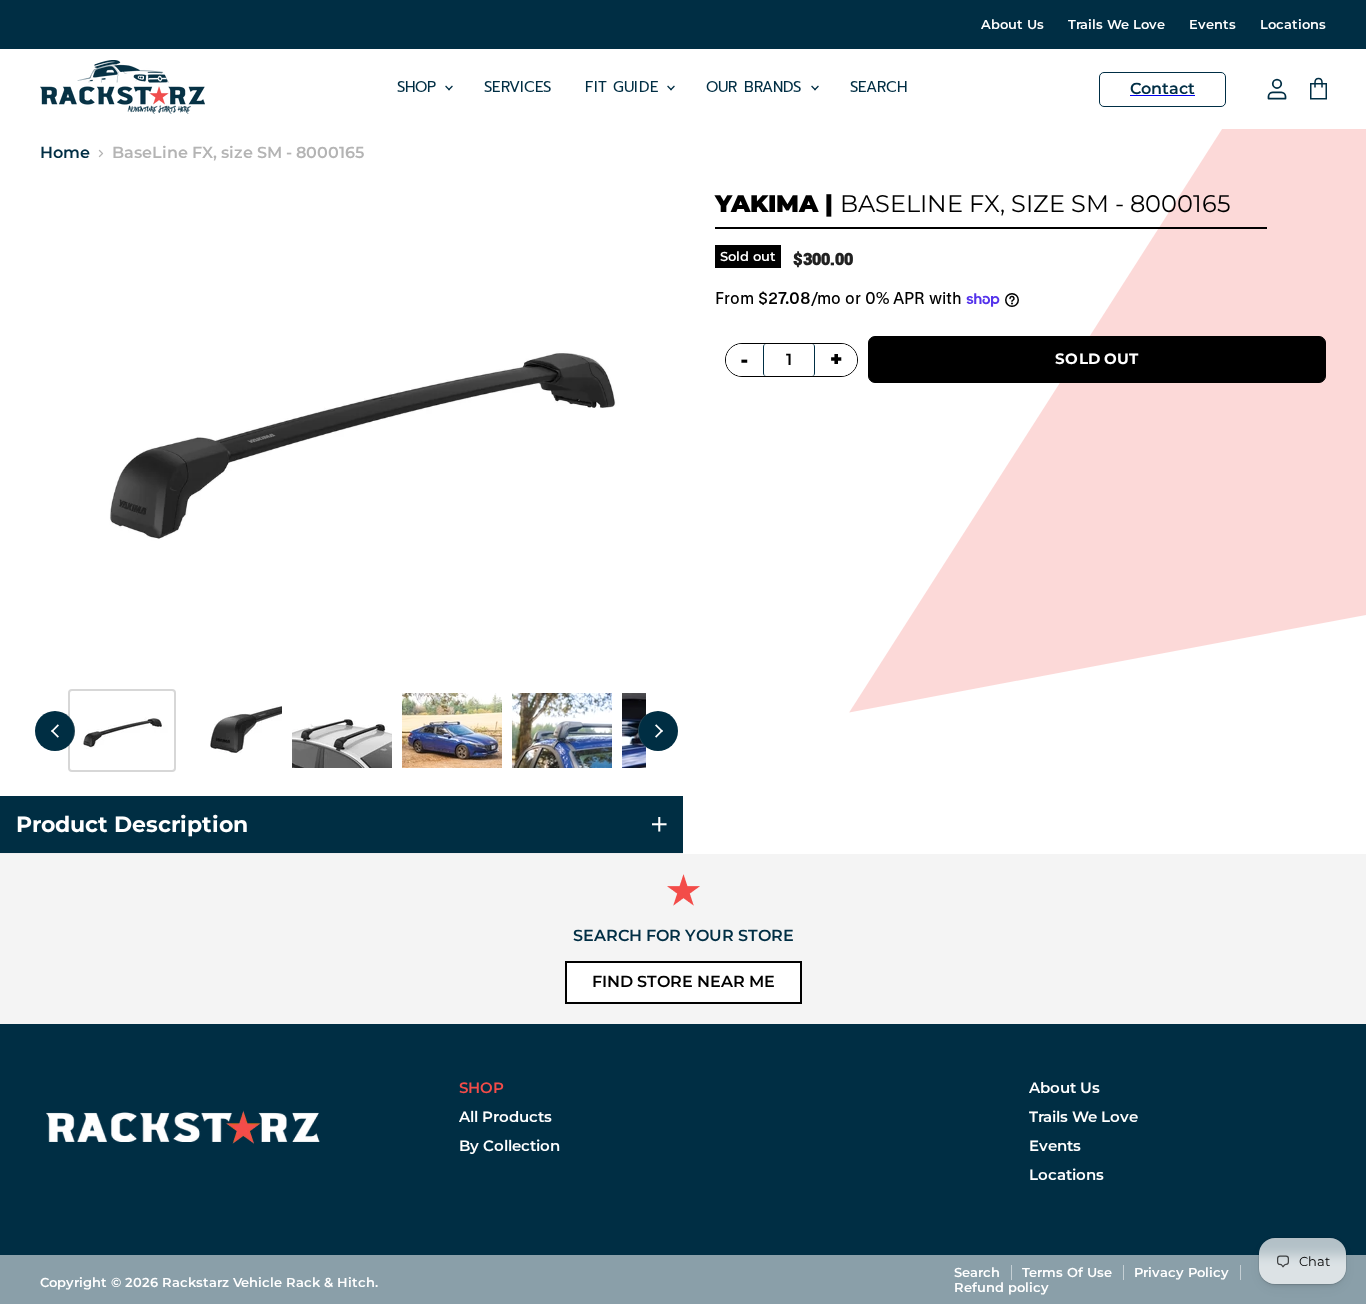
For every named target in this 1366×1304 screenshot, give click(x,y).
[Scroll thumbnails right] (658, 731)
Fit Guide (624, 87)
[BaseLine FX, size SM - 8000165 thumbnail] (122, 730)
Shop (420, 87)
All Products (505, 1116)
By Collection (509, 1145)
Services (517, 87)
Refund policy (1001, 1287)
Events (1212, 24)
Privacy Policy (1181, 1272)
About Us (1012, 24)
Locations (1293, 24)
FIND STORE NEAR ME (683, 981)
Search (879, 87)
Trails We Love (1116, 24)
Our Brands (757, 87)
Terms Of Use (1067, 1272)
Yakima (766, 203)
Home (65, 153)
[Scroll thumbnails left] (55, 731)
